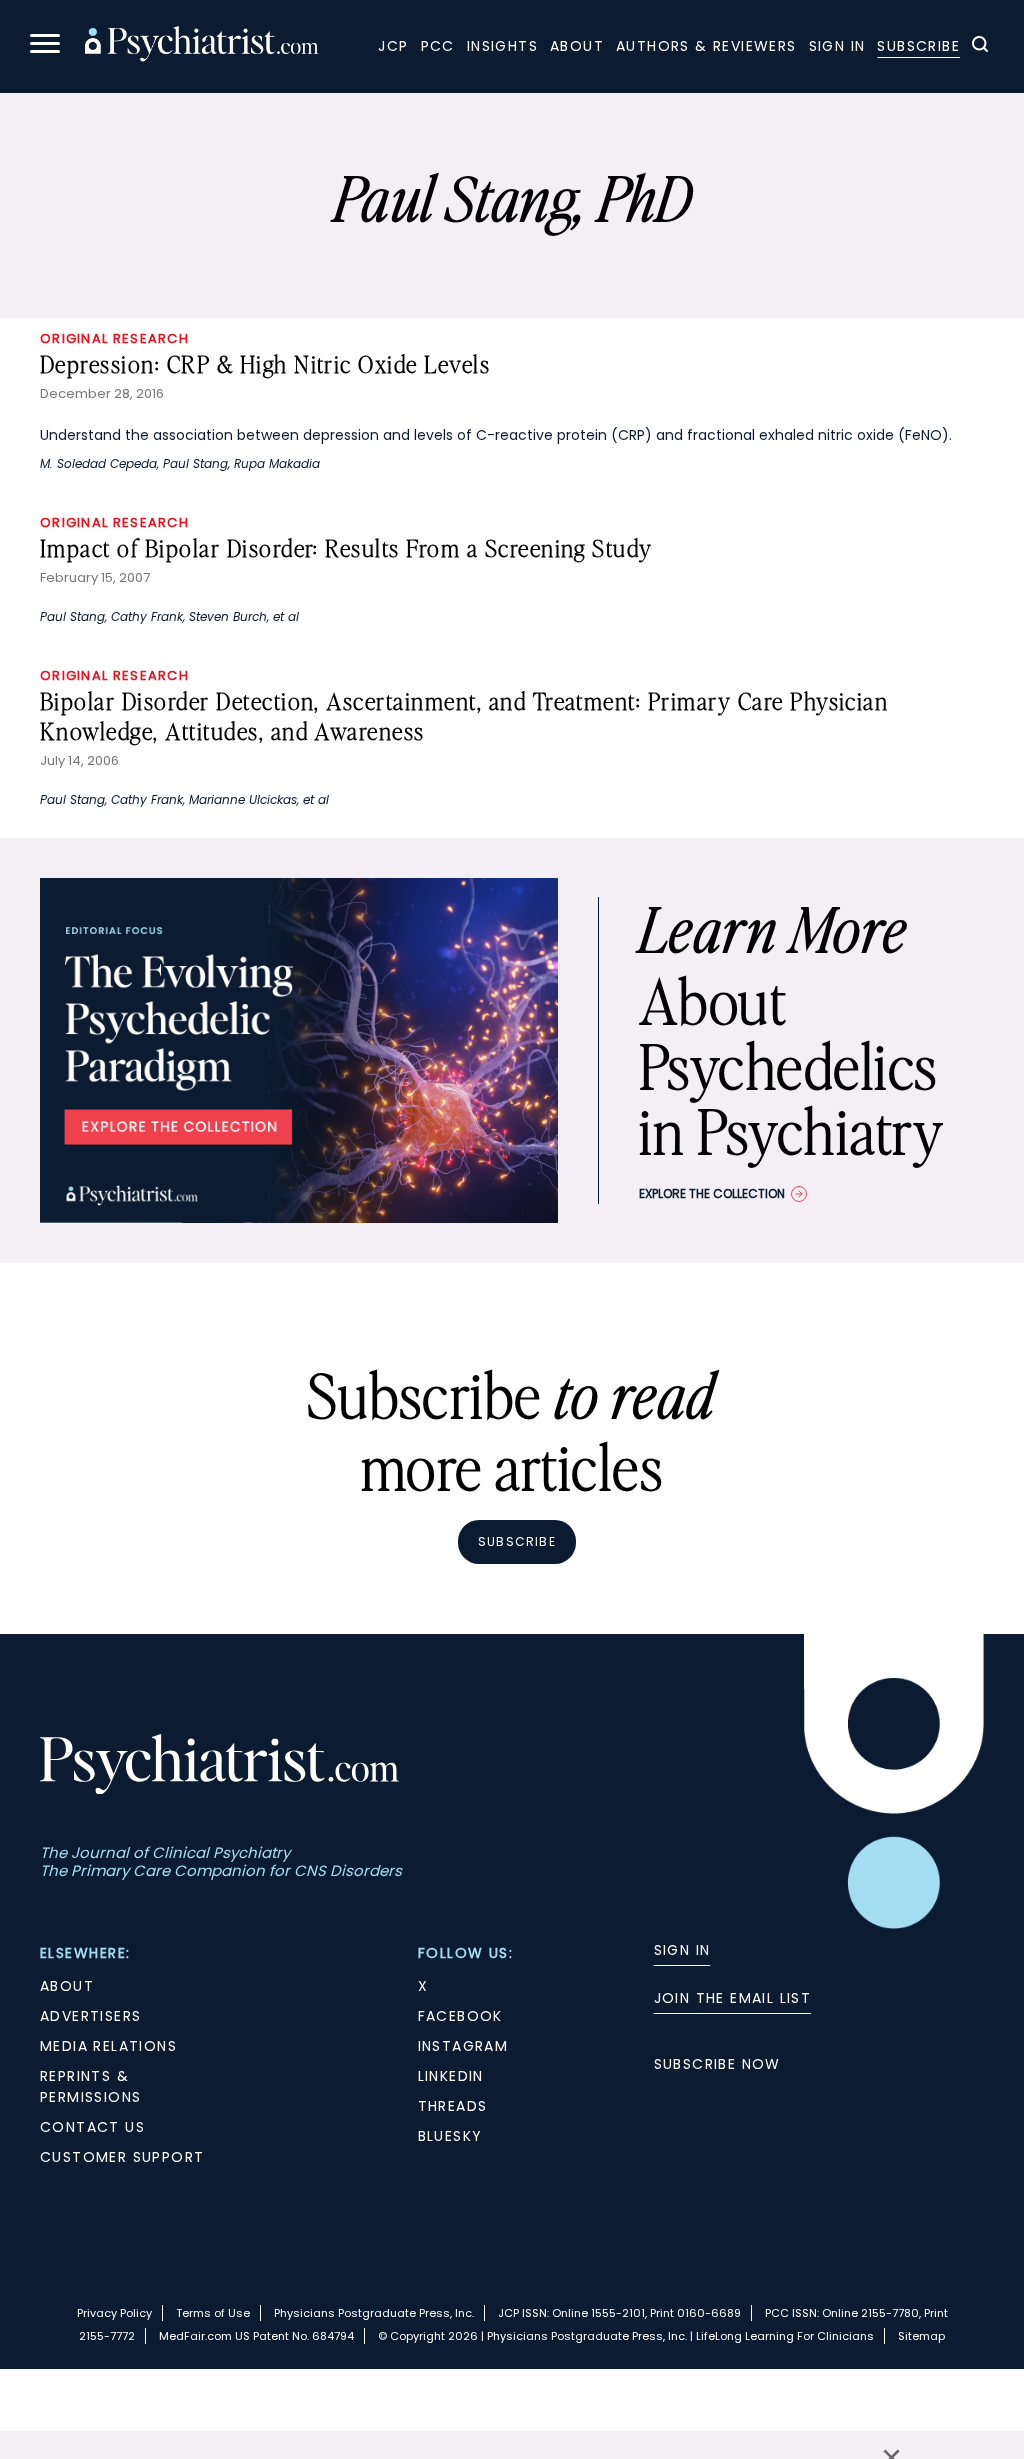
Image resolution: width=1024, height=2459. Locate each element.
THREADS (453, 2106)
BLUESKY (450, 2136)
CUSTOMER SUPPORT (122, 2157)
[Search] (980, 47)
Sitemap (921, 2336)
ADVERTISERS (90, 2016)
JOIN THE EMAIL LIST (733, 1998)
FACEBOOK (460, 2016)
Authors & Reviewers (706, 46)
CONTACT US (92, 2127)
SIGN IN (682, 1950)
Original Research (114, 338)
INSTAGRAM (463, 2046)
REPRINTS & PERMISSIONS (90, 2086)
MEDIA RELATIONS (108, 2046)
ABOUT (67, 1986)
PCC (438, 46)
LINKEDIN (451, 2076)
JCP (393, 46)
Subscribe (918, 46)
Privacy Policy (114, 2313)
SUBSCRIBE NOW (717, 2064)
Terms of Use (213, 2313)
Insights (502, 46)
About (577, 46)
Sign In (837, 46)
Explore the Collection (712, 1193)
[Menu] (45, 46)
